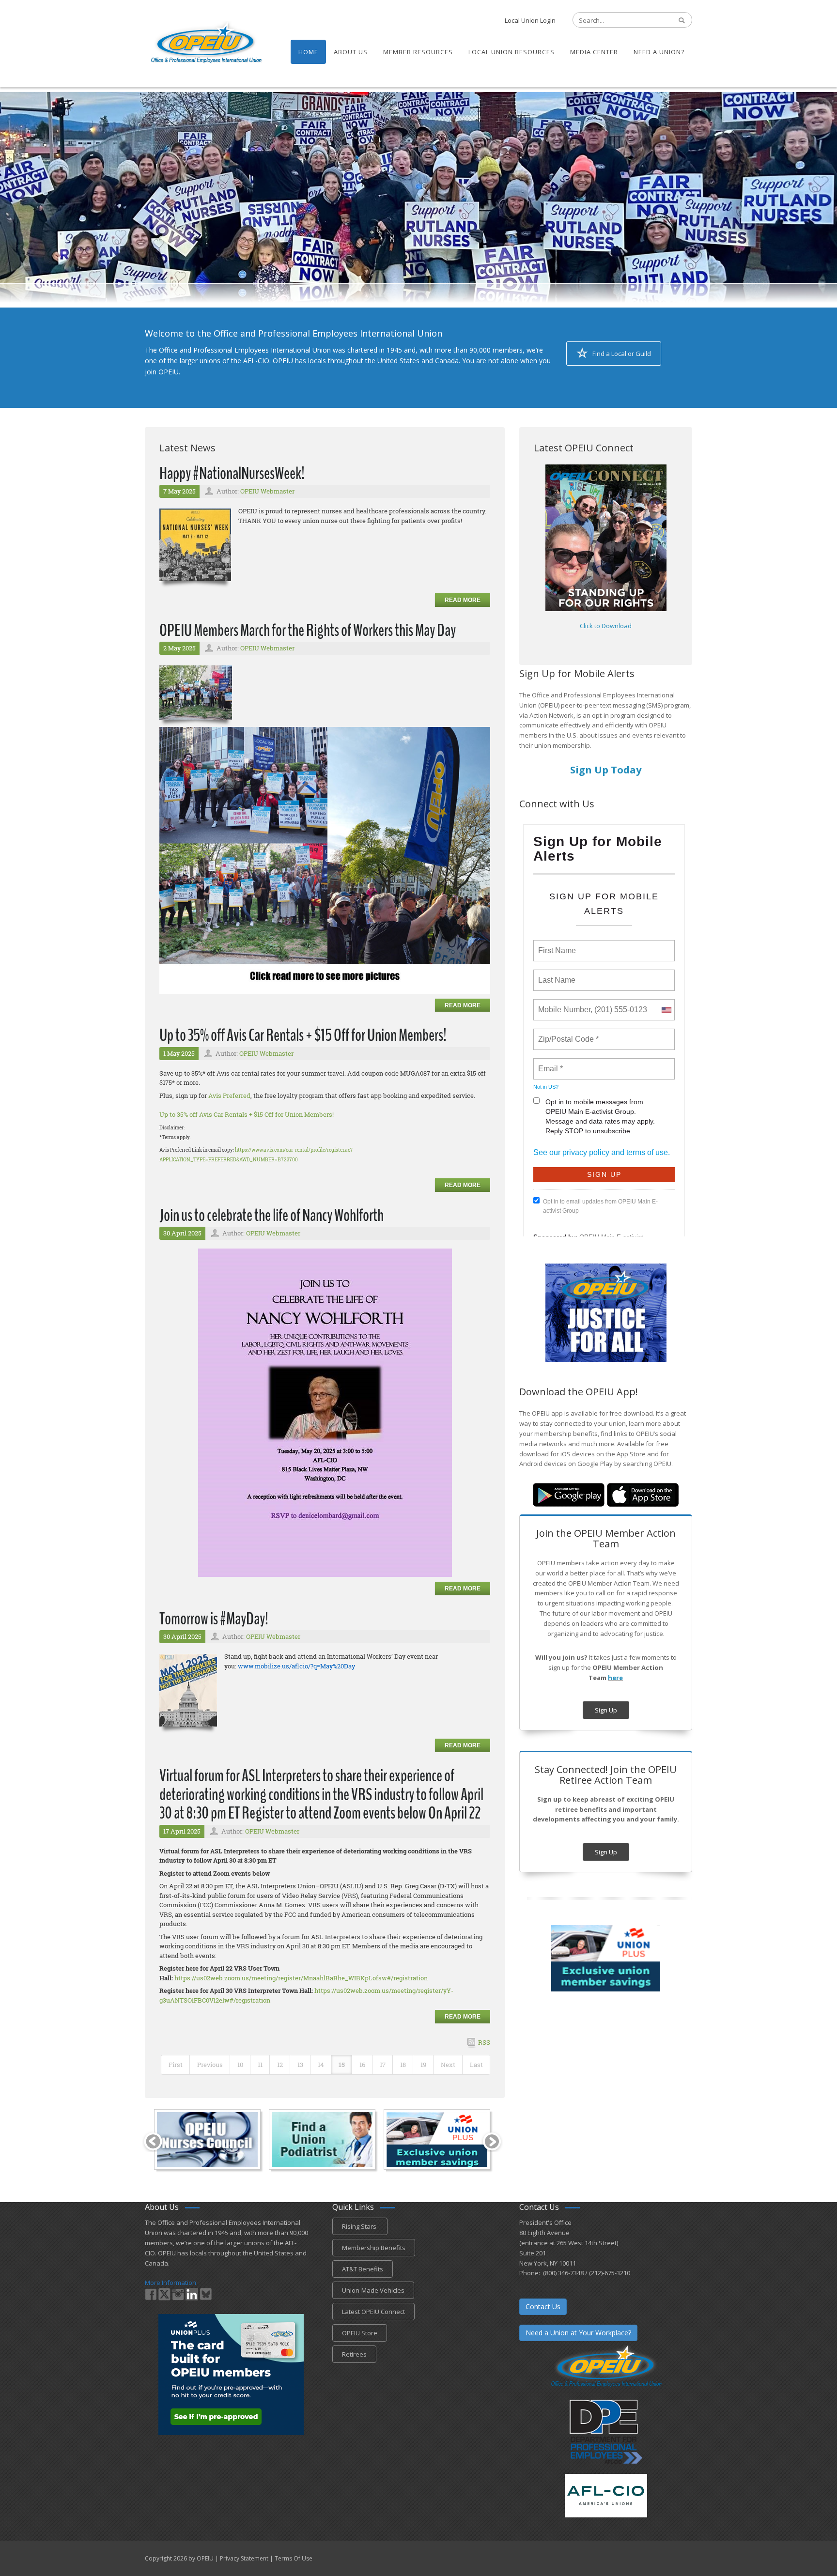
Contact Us (543, 2306)
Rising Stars (360, 2226)
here (615, 1678)
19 (423, 2065)
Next (448, 2065)
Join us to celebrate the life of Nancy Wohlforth (271, 1215)
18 (403, 2065)
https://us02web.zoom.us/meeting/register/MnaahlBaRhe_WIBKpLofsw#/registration (301, 1978)
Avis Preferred (229, 1095)
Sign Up (606, 1710)
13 (300, 2065)
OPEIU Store (360, 2333)
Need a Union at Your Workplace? (578, 2333)
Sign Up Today (606, 770)
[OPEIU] (206, 43)
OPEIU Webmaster (267, 491)
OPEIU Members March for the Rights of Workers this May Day (308, 630)
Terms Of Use (294, 2558)
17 (383, 2065)
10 (240, 2065)
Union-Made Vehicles (373, 2290)
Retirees (354, 2354)
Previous (210, 2065)
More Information (170, 2283)
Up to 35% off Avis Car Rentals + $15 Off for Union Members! (303, 1035)
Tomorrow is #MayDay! (214, 1619)
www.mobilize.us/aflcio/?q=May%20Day (296, 1666)
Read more (463, 600)
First (176, 2065)
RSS (484, 2042)
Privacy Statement (244, 2558)
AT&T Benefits (363, 2269)
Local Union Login (530, 20)
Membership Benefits (374, 2248)
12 (280, 2065)
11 (260, 2065)
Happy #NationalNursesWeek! (232, 473)
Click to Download (606, 626)
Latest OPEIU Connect (373, 2312)
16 (362, 2065)
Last (476, 2065)
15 (342, 2065)
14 (321, 2065)
